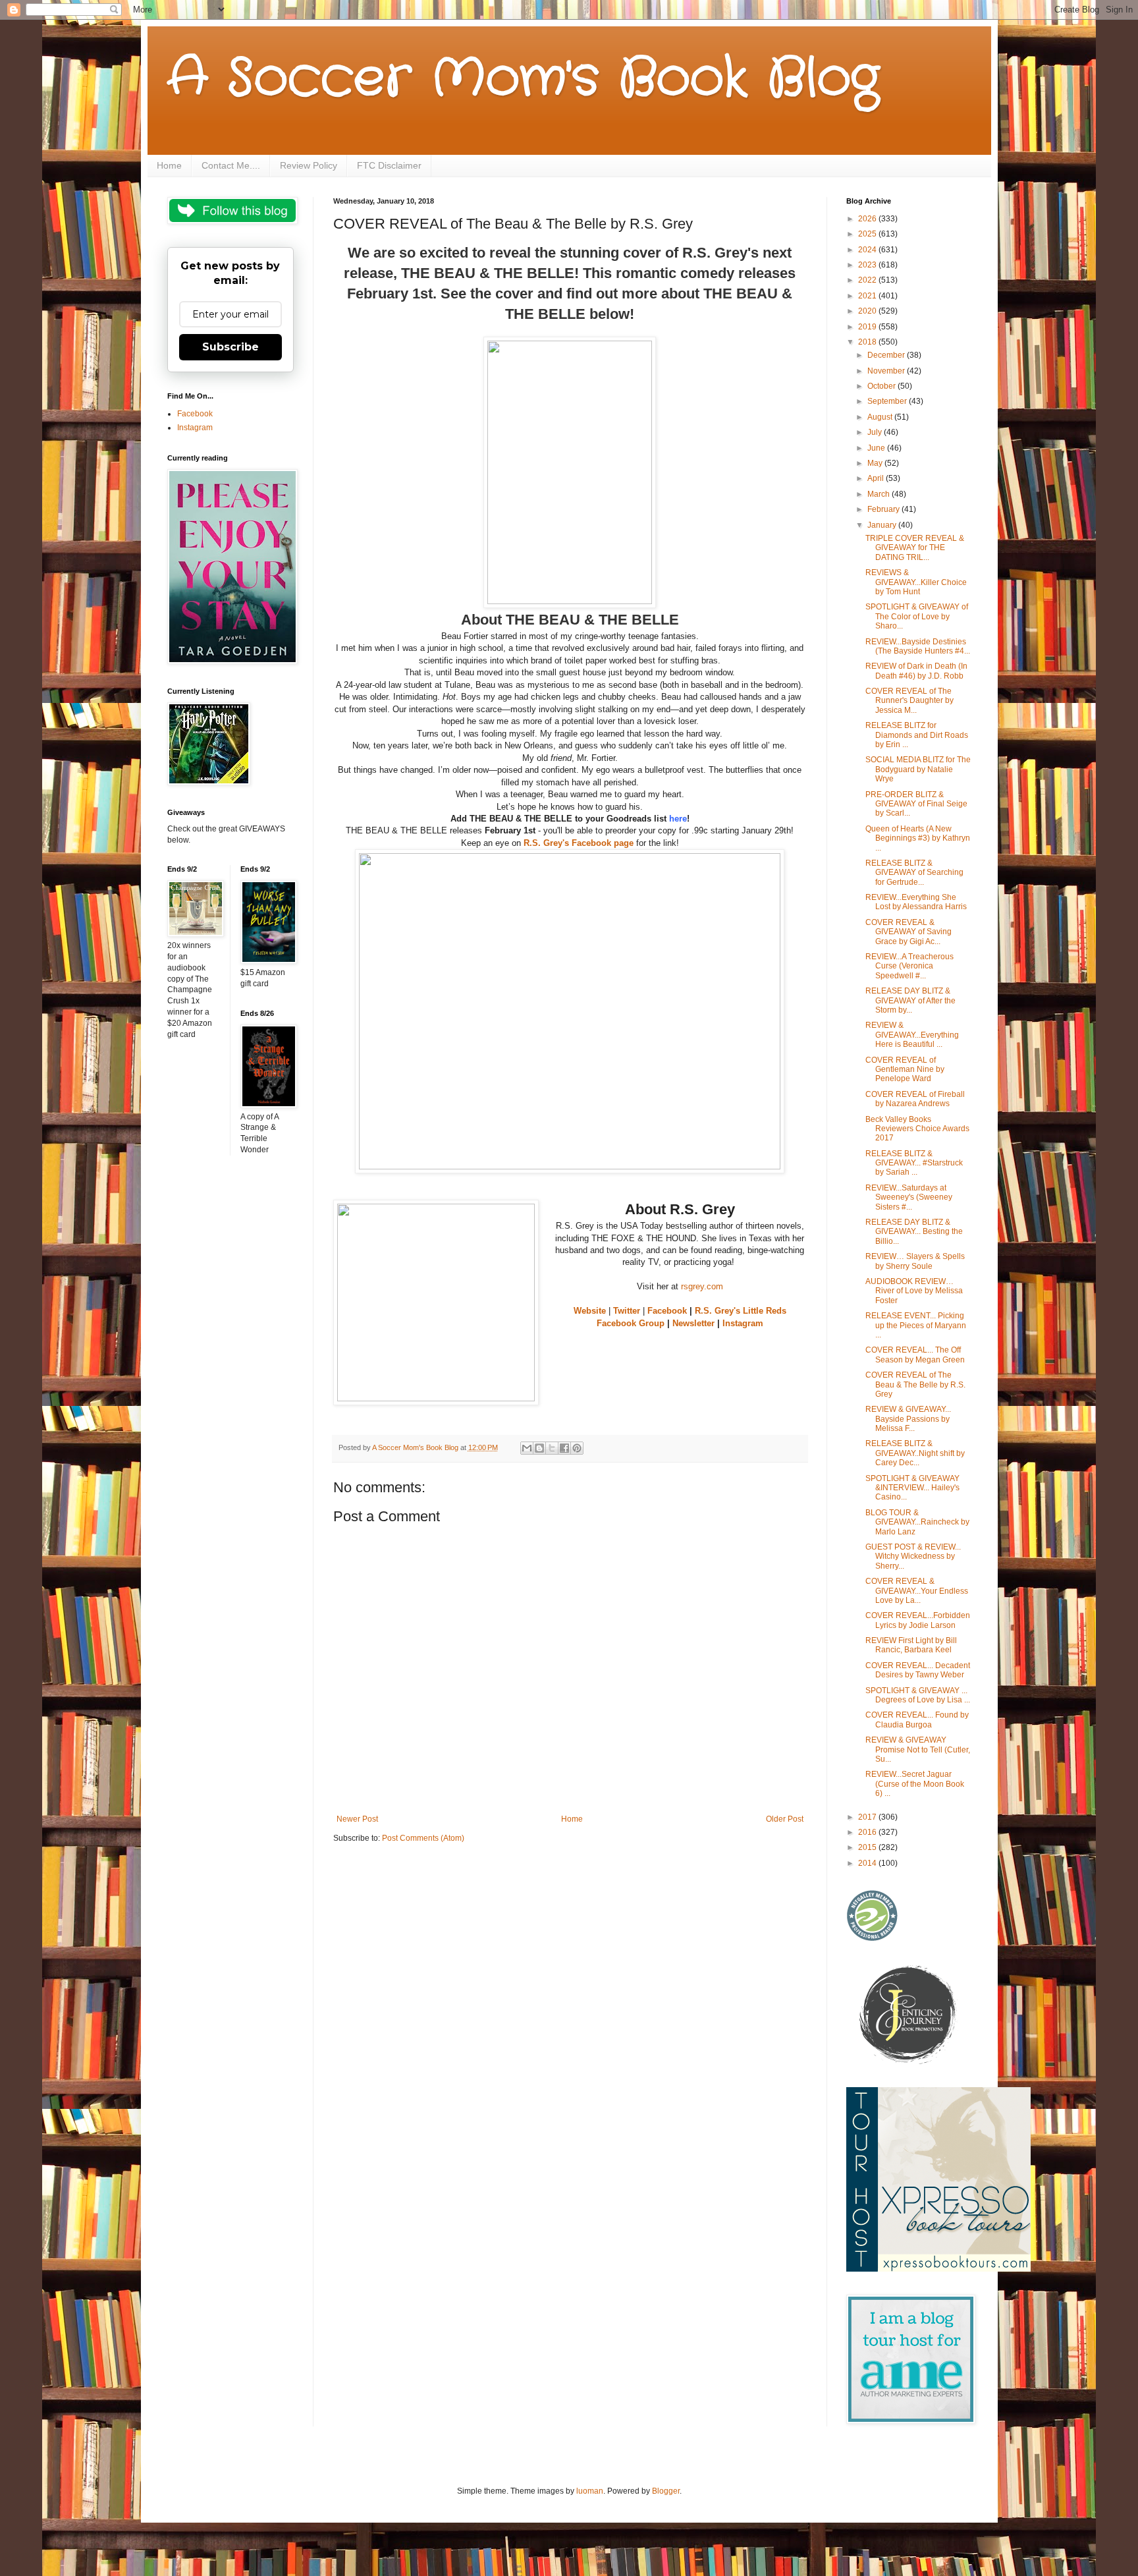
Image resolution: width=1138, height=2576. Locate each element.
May (876, 463)
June (877, 448)
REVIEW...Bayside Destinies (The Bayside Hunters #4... (918, 646)
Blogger (666, 2491)
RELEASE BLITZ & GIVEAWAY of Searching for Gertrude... (914, 873)
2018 (868, 342)
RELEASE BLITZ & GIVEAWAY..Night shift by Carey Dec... (915, 1453)
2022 (868, 280)
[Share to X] (552, 1448)
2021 (868, 296)
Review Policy (309, 165)
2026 (868, 219)
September (888, 401)
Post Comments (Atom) (423, 1838)
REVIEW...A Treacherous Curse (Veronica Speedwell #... (909, 966)
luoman (590, 2491)
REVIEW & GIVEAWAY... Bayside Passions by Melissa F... (908, 1419)
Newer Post (357, 1819)
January (883, 525)
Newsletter (693, 1323)
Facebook (667, 1311)
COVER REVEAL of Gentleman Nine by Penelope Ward (905, 1070)
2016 (868, 1832)
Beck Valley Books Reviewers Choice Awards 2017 (917, 1129)
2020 (868, 311)
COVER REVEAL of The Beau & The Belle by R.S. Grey (915, 1385)
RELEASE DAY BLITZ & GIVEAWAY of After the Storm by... (910, 1000)
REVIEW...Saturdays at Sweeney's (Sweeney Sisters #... (909, 1197)
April (877, 478)
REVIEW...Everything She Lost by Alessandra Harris (916, 902)
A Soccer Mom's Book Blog (523, 79)
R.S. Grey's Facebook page (579, 843)
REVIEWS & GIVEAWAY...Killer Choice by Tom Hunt (916, 582)
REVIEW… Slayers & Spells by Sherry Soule (915, 1261)
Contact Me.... (231, 165)
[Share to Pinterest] (577, 1448)
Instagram (743, 1323)
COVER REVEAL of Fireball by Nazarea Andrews (915, 1099)
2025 (868, 234)
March (880, 494)
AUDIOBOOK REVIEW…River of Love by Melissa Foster (914, 1291)
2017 (868, 1817)
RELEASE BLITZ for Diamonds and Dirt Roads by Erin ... (917, 735)
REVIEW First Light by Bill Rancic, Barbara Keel (911, 1645)
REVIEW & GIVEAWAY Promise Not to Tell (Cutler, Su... (918, 1750)
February (884, 509)
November (887, 371)
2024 (868, 250)
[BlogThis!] (539, 1448)
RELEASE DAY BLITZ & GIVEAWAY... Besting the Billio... (914, 1232)
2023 (868, 265)
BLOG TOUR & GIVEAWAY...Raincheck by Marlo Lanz (917, 1522)
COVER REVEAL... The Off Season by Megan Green (915, 1355)
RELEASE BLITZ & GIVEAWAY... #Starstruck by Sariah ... (914, 1163)
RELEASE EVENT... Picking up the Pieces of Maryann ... (916, 1325)
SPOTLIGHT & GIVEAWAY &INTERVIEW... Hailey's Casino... (912, 1488)
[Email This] (527, 1448)
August (881, 417)
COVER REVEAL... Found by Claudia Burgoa (917, 1720)
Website (590, 1311)
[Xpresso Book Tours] (938, 2269)
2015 (868, 1847)
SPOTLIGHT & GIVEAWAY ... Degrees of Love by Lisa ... (918, 1695)
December (887, 355)
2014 (868, 1863)
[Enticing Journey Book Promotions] (909, 2061)
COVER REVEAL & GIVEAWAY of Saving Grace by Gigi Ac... (908, 932)
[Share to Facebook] (564, 1448)
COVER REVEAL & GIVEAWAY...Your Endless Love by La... (917, 1591)
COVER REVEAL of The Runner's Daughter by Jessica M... (909, 701)
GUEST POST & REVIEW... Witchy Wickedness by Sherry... (913, 1556)
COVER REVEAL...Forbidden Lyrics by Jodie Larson (918, 1620)
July (876, 432)
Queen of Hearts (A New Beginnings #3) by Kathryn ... (918, 838)
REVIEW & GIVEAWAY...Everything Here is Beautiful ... (912, 1035)
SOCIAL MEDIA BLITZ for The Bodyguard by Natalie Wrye (918, 769)
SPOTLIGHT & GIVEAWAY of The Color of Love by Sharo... (917, 616)
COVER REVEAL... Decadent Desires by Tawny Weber (918, 1670)
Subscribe (230, 347)
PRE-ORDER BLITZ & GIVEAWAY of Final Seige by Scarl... (916, 804)
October (882, 386)
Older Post (785, 1819)
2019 (868, 327)
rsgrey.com (702, 1286)
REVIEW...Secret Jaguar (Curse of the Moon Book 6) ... (915, 1784)
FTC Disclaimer (389, 165)
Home (169, 165)
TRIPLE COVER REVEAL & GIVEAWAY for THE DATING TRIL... (915, 548)
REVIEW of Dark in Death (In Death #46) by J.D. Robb (916, 671)
